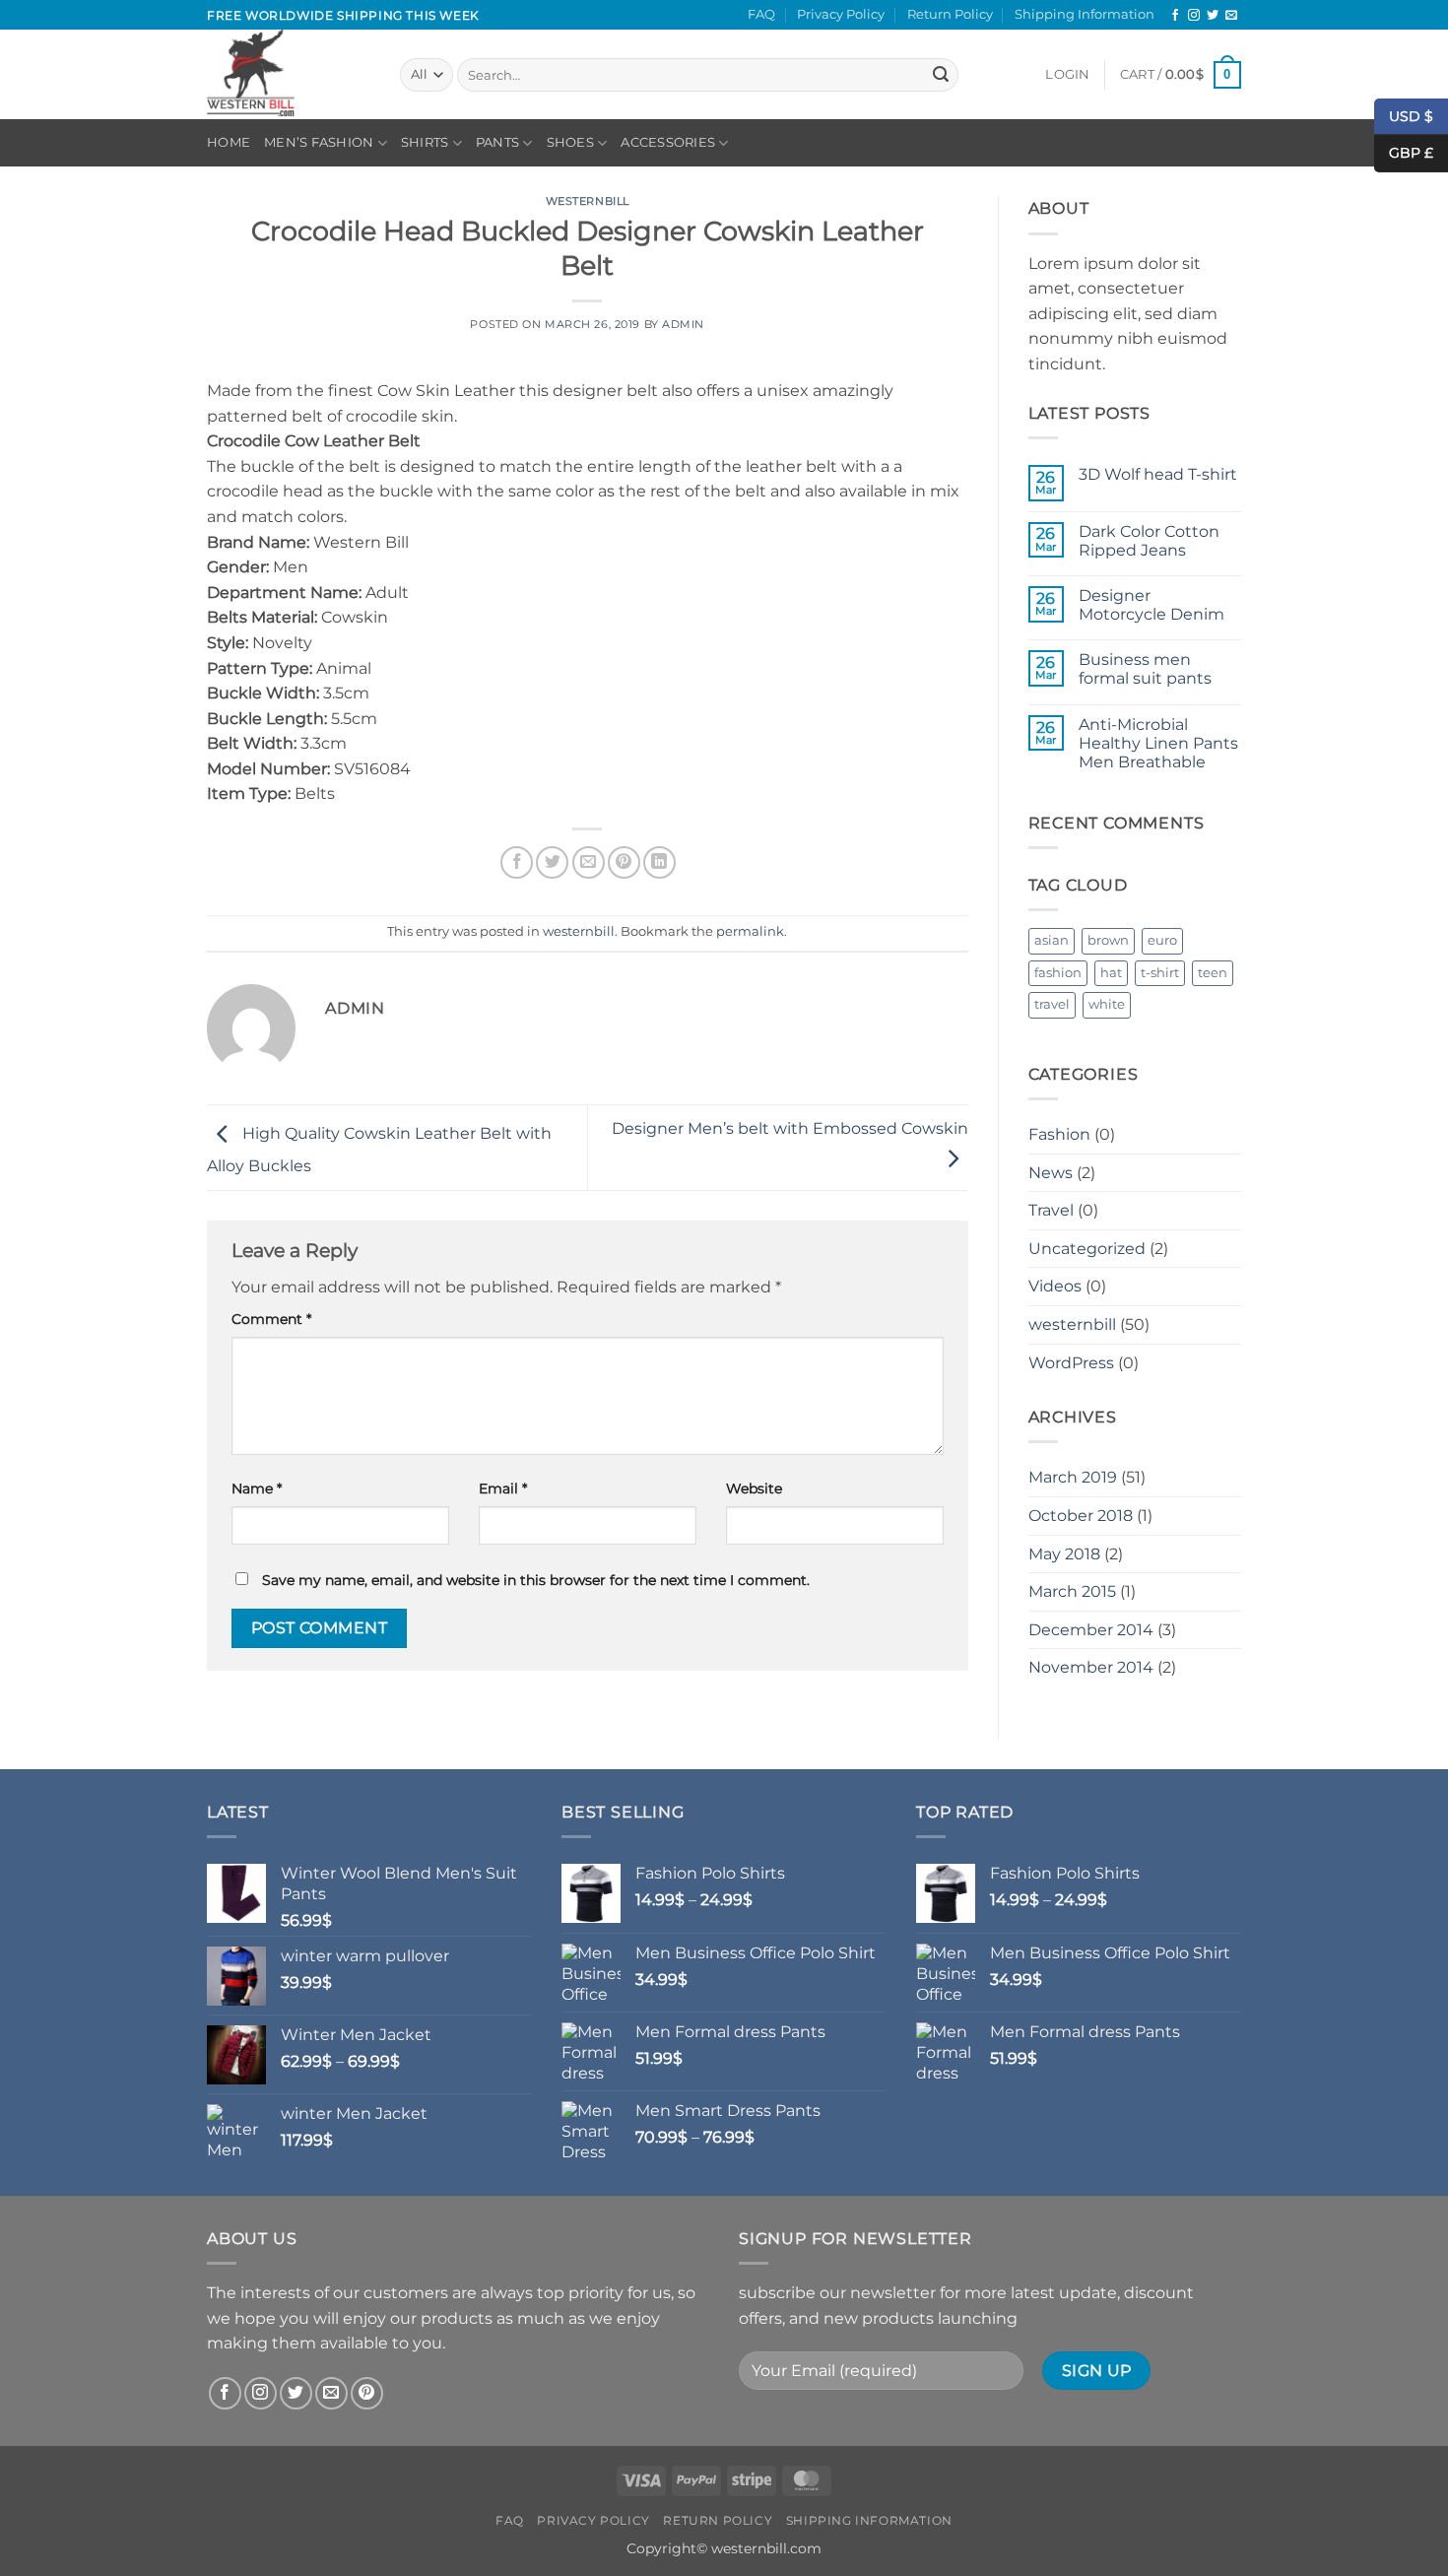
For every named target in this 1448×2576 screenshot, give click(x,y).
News (1051, 1173)
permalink (750, 931)
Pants (497, 142)
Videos (1055, 1286)
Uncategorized (1087, 1249)
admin (683, 324)
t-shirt (1160, 973)
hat (1111, 973)
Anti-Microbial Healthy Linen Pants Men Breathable (1158, 743)
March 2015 (1072, 1591)
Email (503, 1488)
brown (1108, 940)
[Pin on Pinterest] (624, 862)
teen (1213, 973)
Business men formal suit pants (1145, 669)
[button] (1067, 75)
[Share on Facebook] (517, 862)
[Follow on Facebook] (1175, 16)
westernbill (588, 201)
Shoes (570, 142)
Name (257, 1488)
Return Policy (950, 14)
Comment (271, 1319)
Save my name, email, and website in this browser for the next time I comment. (536, 1580)
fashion (1058, 973)
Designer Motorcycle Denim (1152, 605)
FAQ (761, 14)
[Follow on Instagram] (1194, 16)
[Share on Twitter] (552, 862)
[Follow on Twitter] (1213, 16)
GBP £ (1404, 153)
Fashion (1059, 1134)
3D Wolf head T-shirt (1158, 474)
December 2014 (1091, 1630)
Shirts (425, 142)
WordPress (1071, 1363)
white (1107, 1004)
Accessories (668, 142)
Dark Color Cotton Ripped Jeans (1149, 541)
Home (229, 142)
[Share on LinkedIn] (659, 862)
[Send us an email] (1231, 16)
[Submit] (941, 75)
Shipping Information (1085, 14)
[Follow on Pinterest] (367, 2393)
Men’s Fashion (319, 142)
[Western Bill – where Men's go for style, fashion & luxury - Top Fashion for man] (289, 74)
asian (1052, 940)
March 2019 (1073, 1477)
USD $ (1411, 115)
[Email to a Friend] (589, 862)
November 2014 (1091, 1667)
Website (754, 1488)
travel (1052, 1004)
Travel (1051, 1210)
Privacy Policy (841, 14)
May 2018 (1064, 1554)
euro (1162, 940)
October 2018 (1081, 1516)
